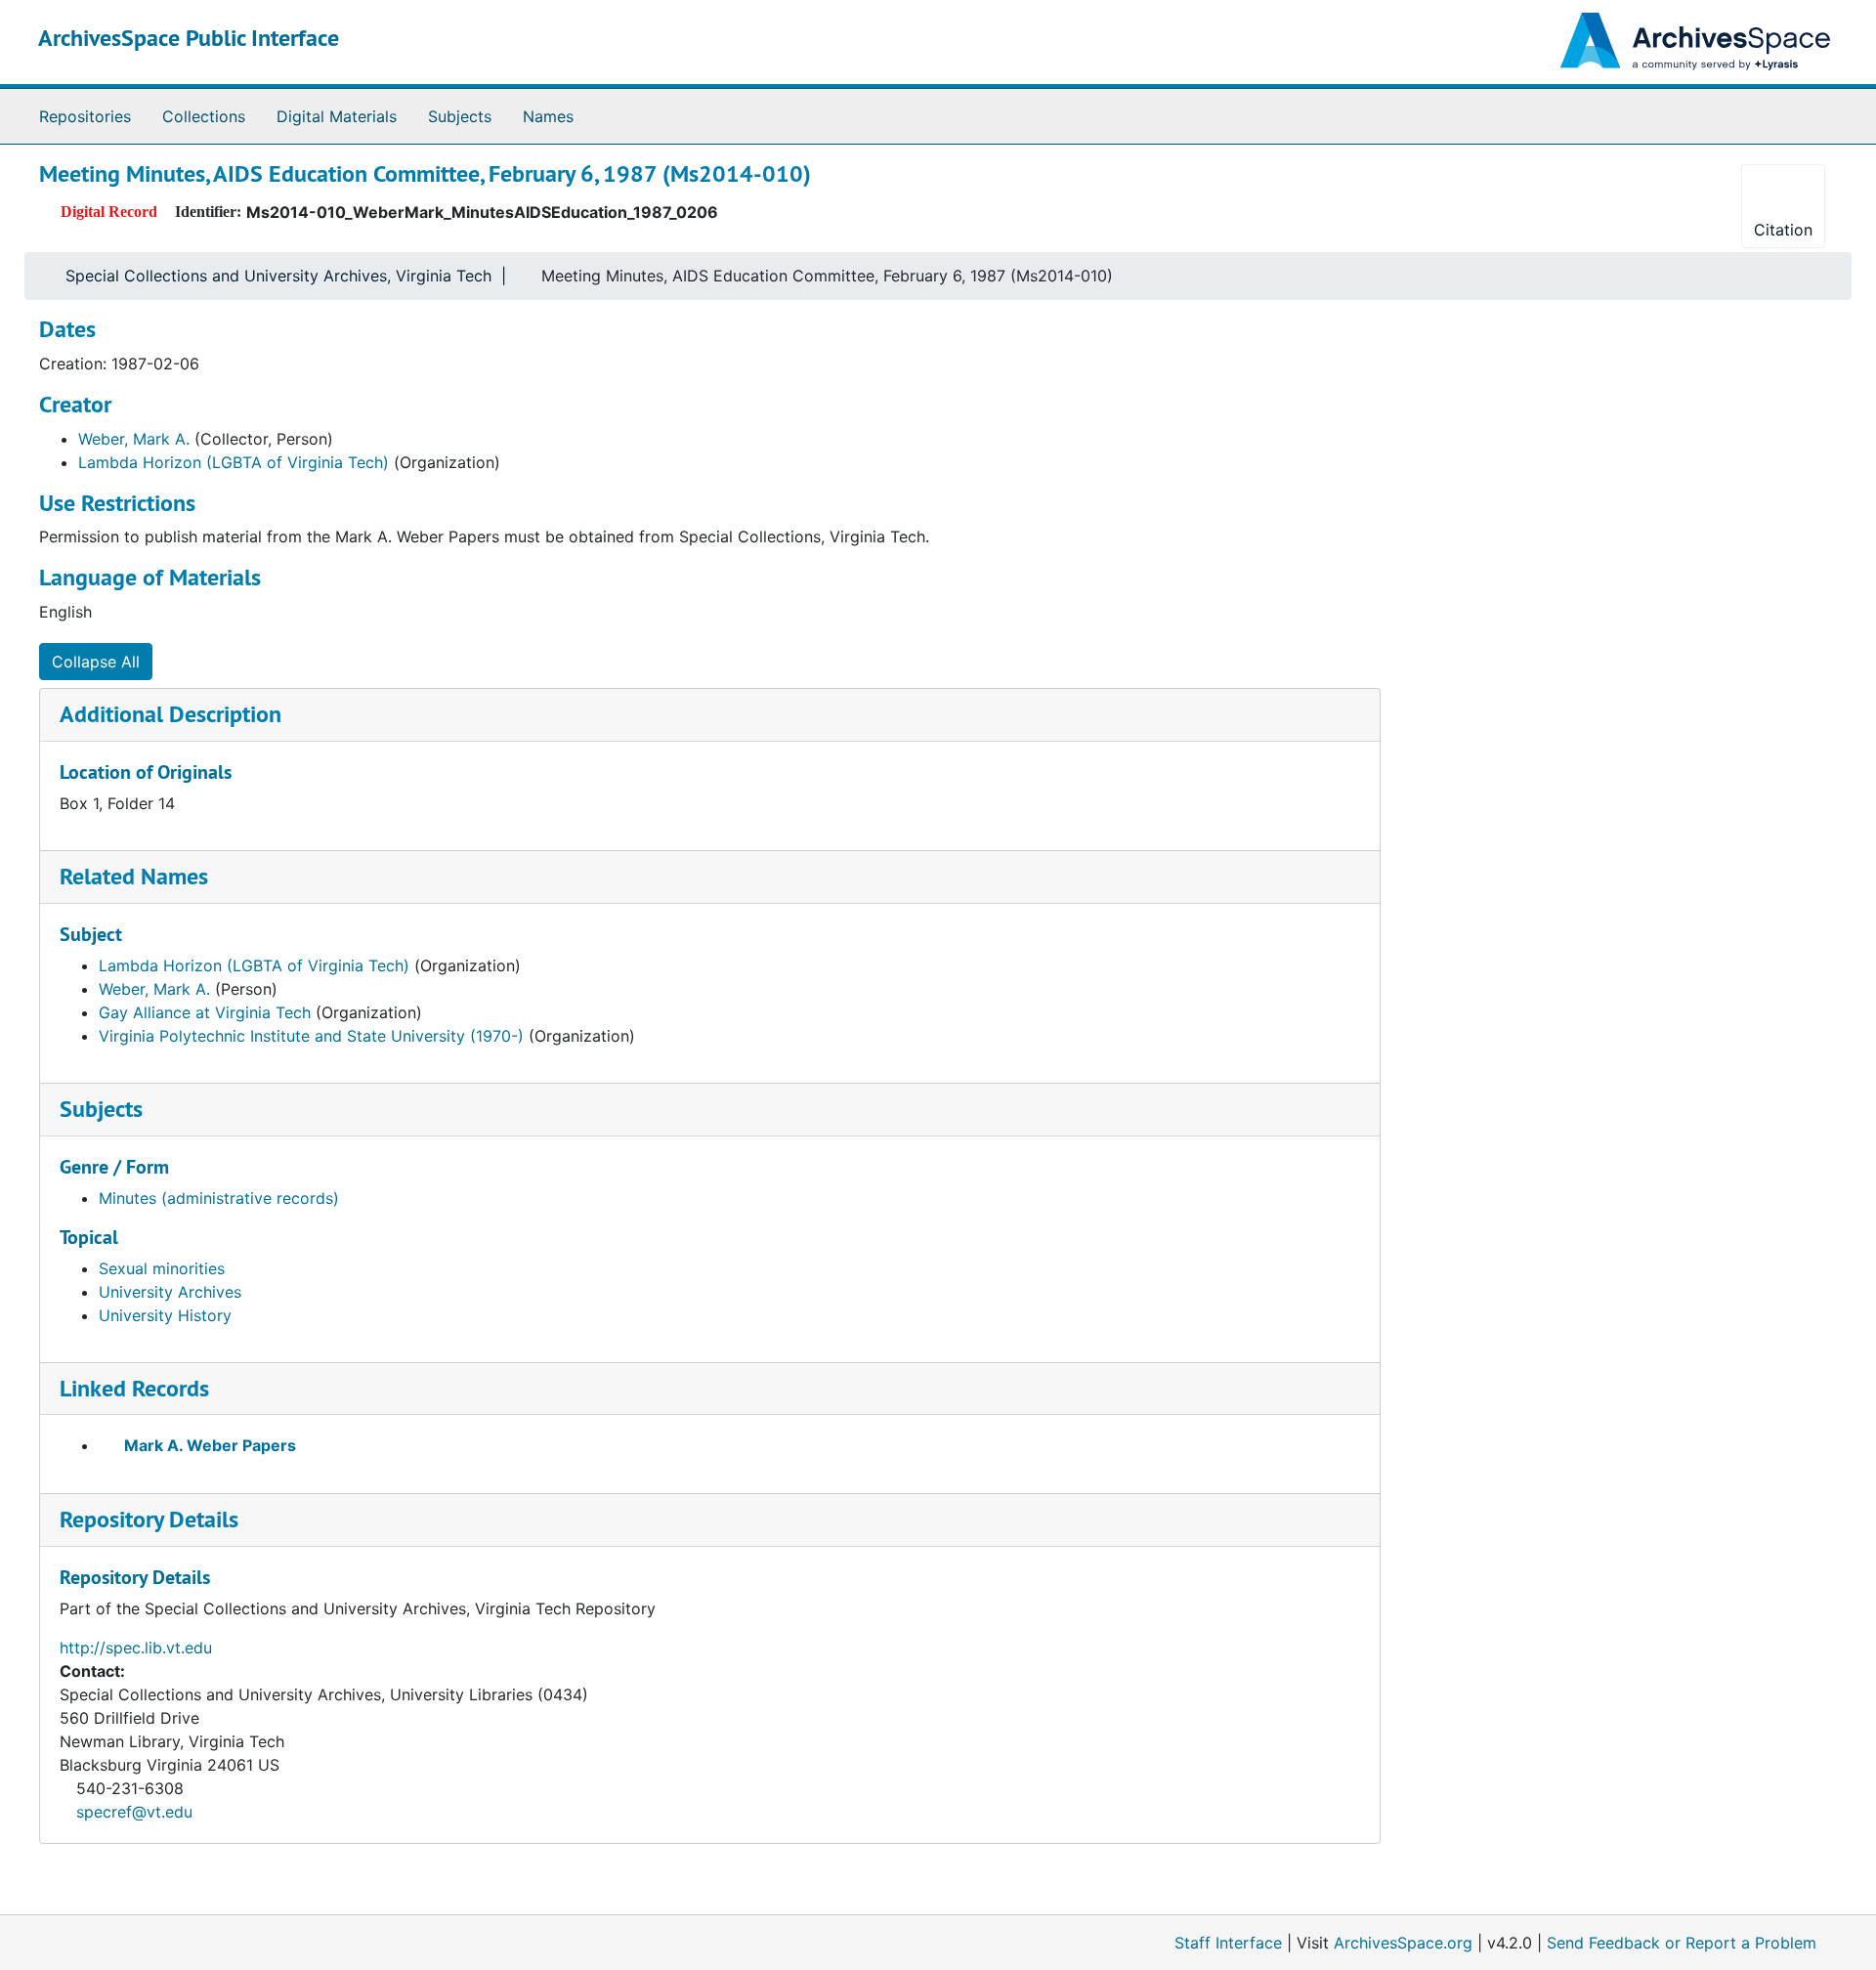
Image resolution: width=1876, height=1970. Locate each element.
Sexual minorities (162, 1268)
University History (165, 1315)
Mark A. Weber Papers (210, 1445)
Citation (1783, 230)
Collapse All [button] (96, 662)
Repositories (85, 116)
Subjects (460, 116)
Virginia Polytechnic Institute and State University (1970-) (311, 1036)
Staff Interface (1228, 1943)
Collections (204, 116)
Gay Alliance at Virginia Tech (205, 1012)
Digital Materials (337, 116)
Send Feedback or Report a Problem (1682, 1943)
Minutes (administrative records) (219, 1198)
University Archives (170, 1292)
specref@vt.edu (134, 1812)
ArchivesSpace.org (1403, 1943)
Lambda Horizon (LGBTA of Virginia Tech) (234, 462)
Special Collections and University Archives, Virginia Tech (278, 276)
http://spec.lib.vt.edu (136, 1648)
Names (548, 116)
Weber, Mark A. (134, 439)
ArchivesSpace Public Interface (189, 38)
